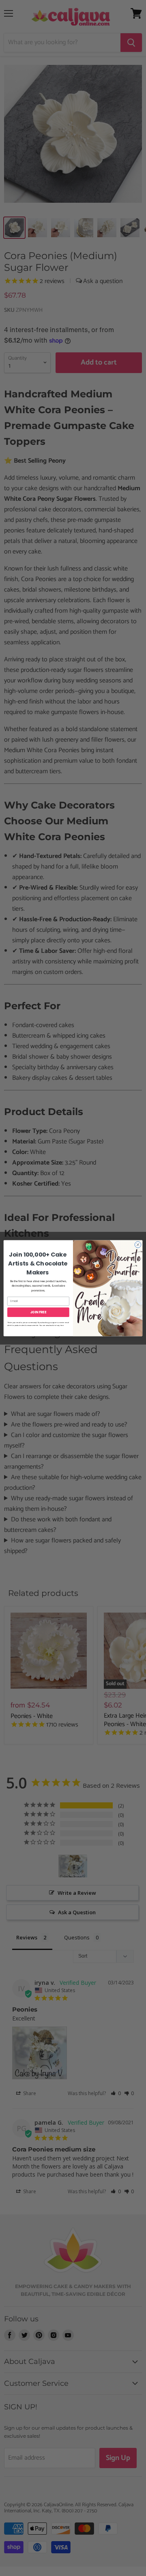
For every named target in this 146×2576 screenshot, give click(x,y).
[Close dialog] (138, 1244)
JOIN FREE (39, 1312)
